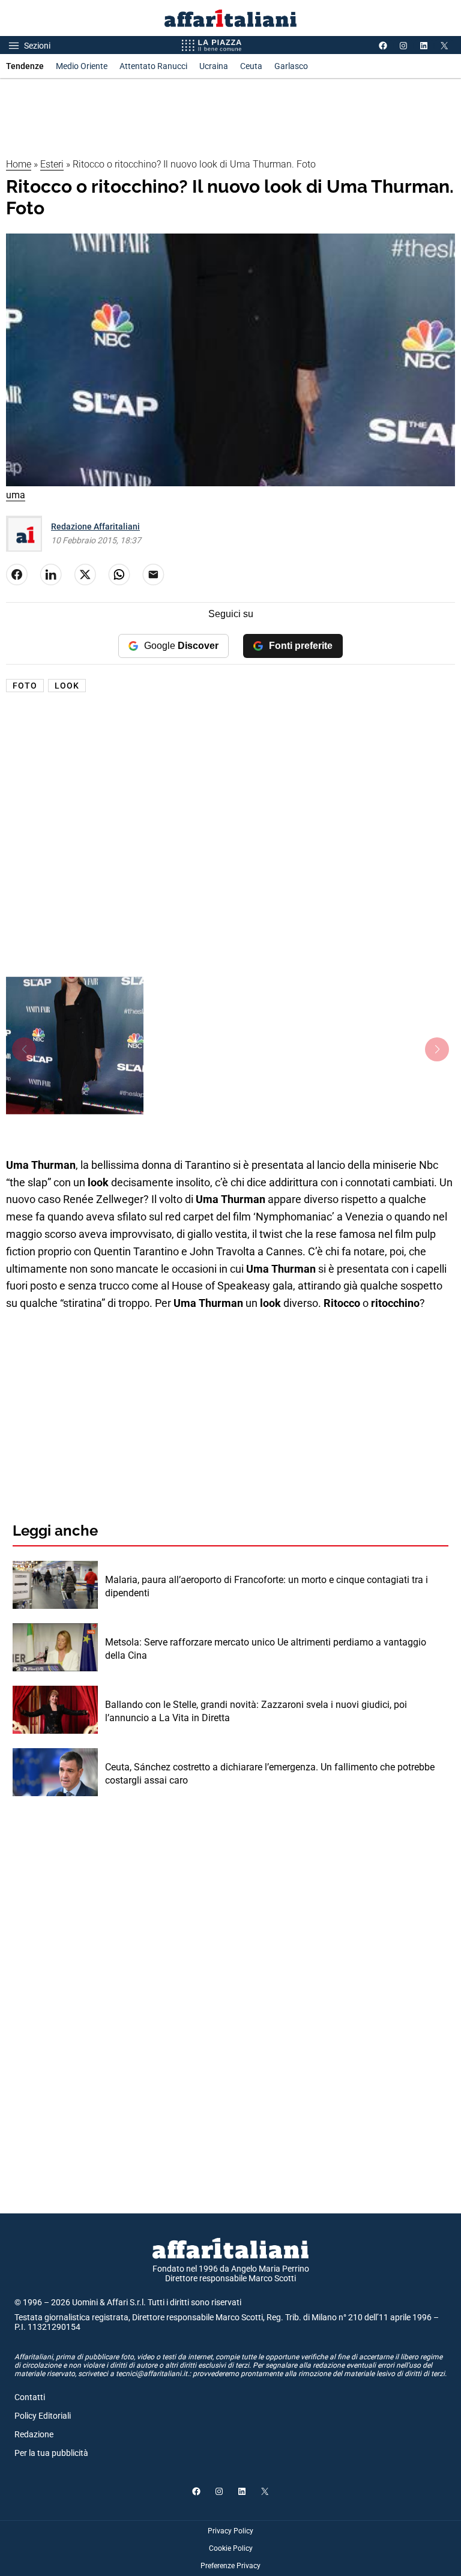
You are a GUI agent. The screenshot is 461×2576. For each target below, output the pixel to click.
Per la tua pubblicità (51, 2453)
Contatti (30, 2397)
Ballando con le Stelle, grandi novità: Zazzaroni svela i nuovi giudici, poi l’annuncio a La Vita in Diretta (256, 1711)
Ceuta (251, 66)
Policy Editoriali (43, 2416)
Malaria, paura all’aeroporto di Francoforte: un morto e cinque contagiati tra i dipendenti (267, 1586)
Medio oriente (82, 66)
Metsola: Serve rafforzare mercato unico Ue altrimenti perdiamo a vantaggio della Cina (266, 1649)
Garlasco (291, 66)
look (67, 686)
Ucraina (214, 66)
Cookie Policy (231, 2548)
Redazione (34, 2434)
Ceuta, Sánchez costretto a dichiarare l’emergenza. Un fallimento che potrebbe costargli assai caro (270, 1774)
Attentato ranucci (153, 66)
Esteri (52, 164)
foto (25, 686)
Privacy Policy (230, 2531)
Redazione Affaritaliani (95, 526)
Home (19, 164)
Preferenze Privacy (230, 2566)
